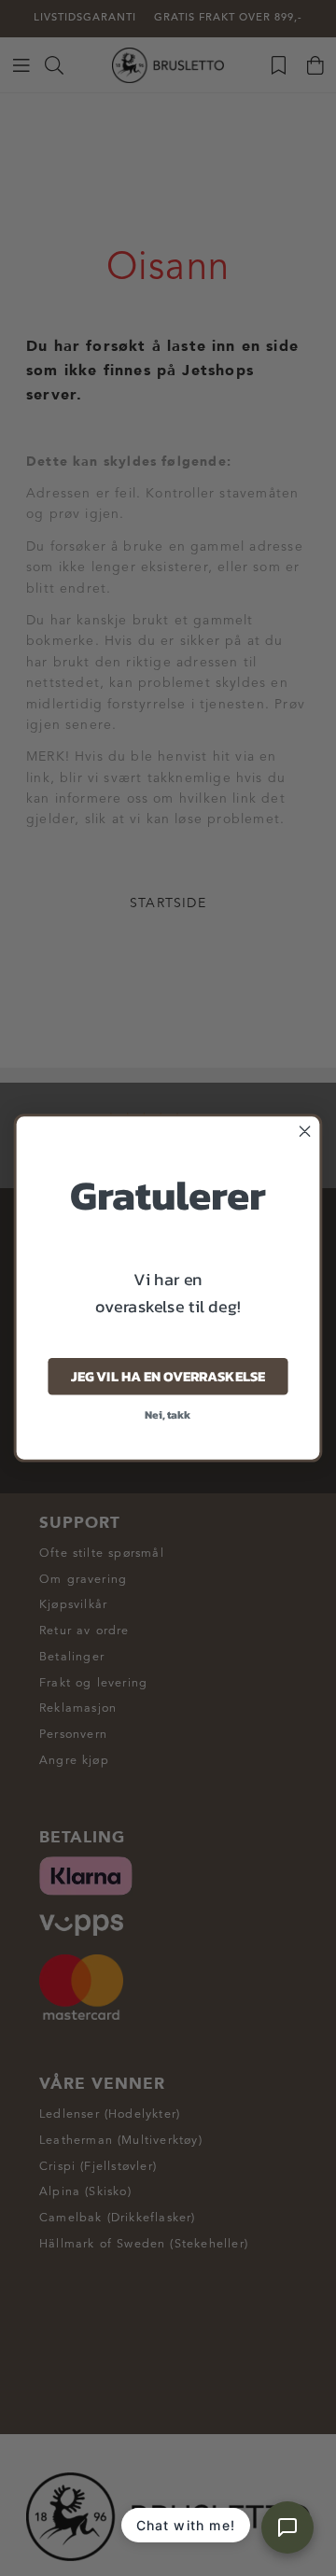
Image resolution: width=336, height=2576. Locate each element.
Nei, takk (168, 1415)
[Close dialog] (305, 1131)
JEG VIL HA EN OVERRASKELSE (168, 1377)
